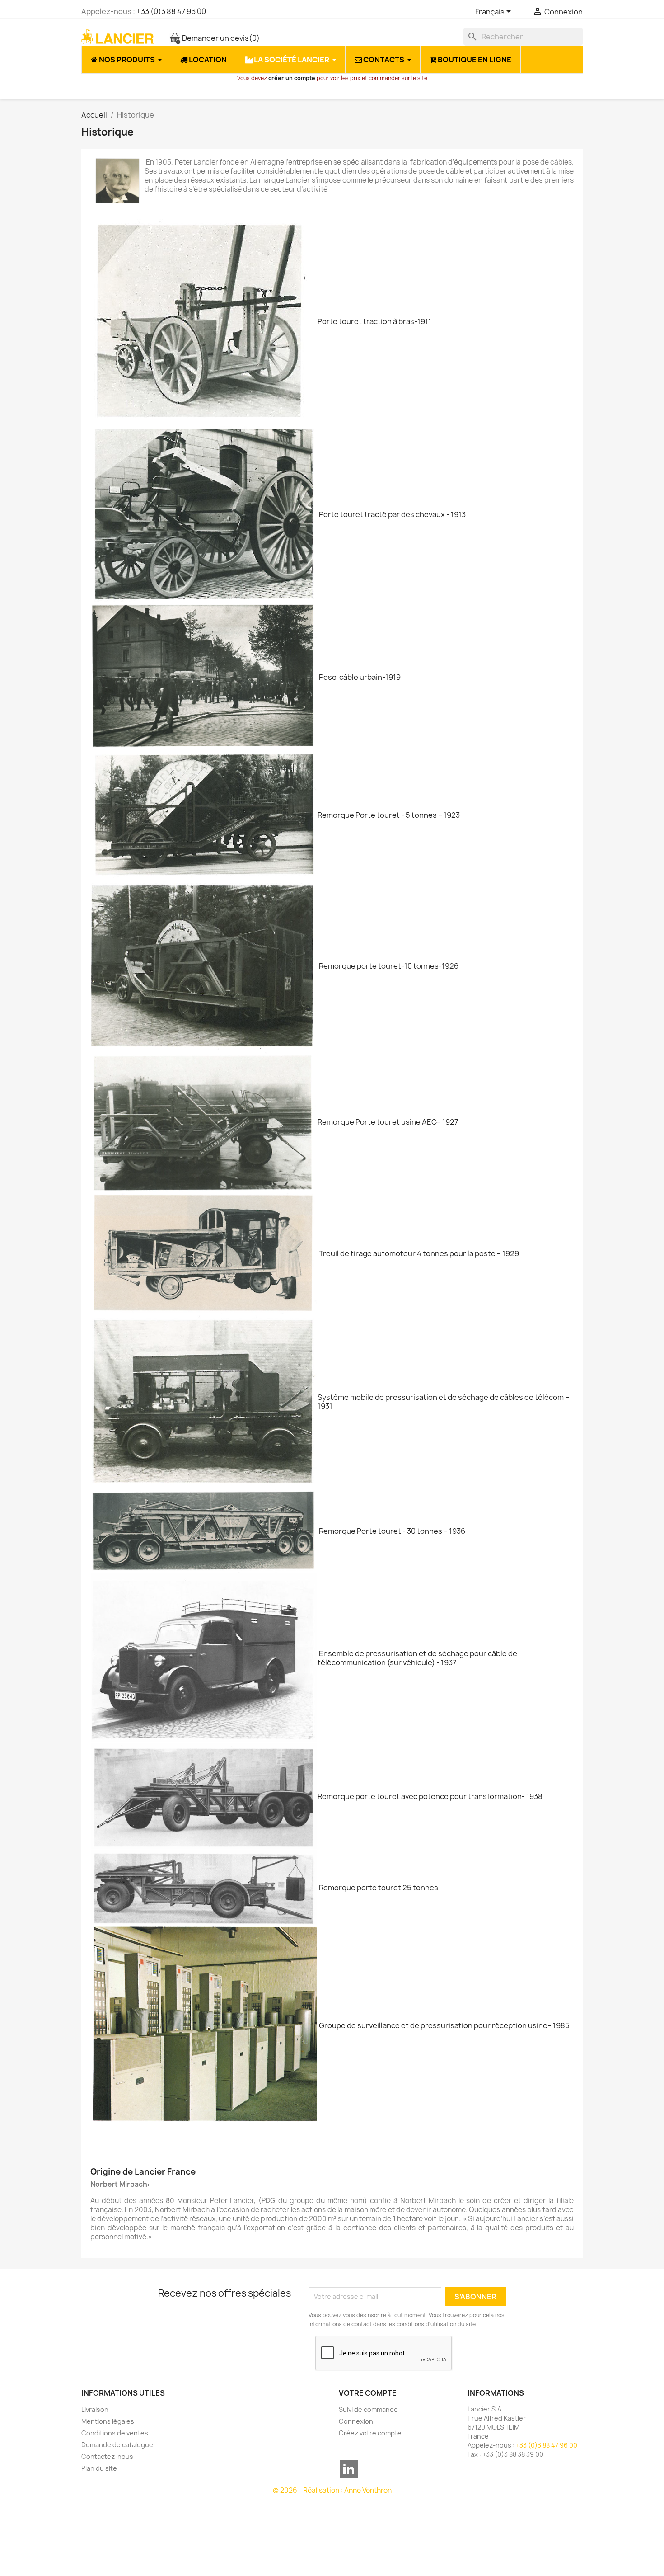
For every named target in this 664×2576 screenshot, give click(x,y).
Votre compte (368, 2393)
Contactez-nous (107, 2456)
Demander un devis (220, 38)
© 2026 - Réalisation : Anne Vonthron (332, 2490)
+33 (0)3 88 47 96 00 (171, 11)
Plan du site (99, 2468)
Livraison (95, 2409)
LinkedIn (349, 2469)
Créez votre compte (370, 2433)
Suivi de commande (368, 2409)
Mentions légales (108, 2421)
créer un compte (292, 78)
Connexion (356, 2421)
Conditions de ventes (115, 2433)
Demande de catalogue (117, 2445)
